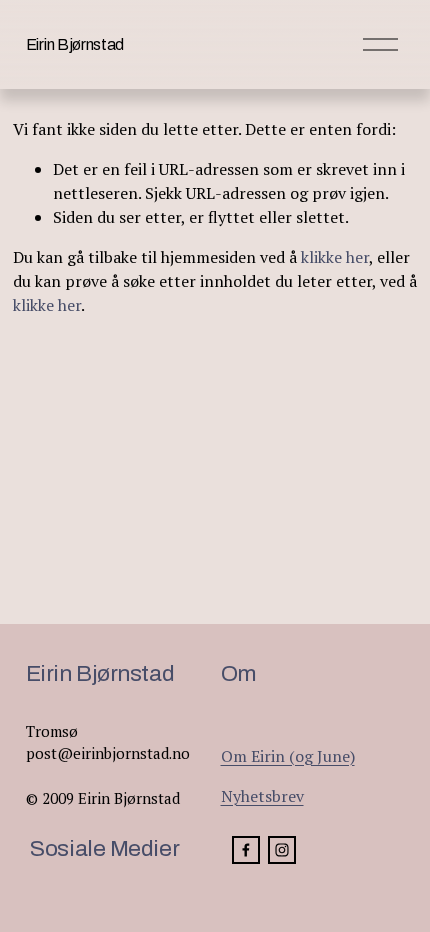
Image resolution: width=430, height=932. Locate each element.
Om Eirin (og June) (288, 756)
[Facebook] (246, 850)
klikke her (335, 257)
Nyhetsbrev (262, 796)
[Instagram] (282, 850)
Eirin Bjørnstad (75, 44)
